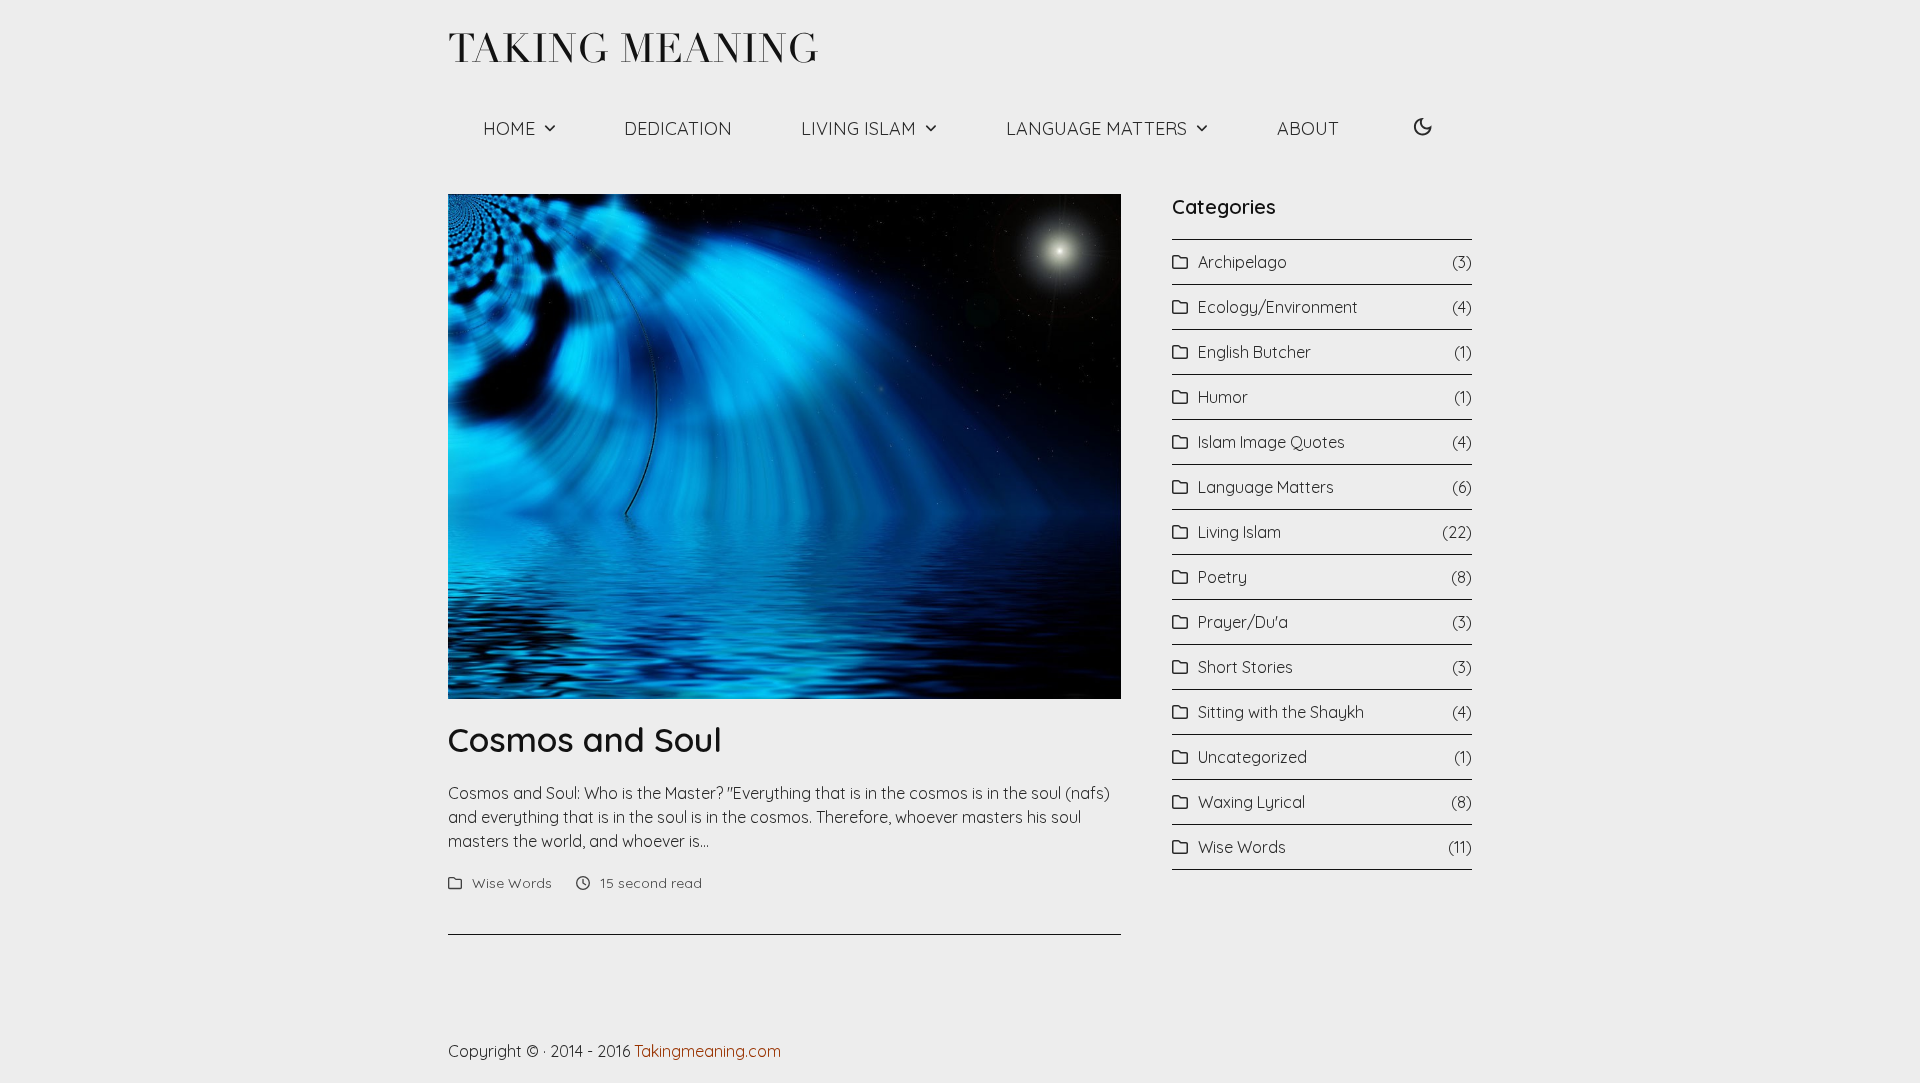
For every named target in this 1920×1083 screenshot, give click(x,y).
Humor (1223, 397)
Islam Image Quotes (1271, 442)
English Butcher (1254, 352)
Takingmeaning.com (707, 1051)
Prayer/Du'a (1243, 622)
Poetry (1222, 577)
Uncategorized (1252, 757)
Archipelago (1242, 262)
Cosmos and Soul (585, 739)
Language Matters (1266, 487)
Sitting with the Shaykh (1281, 712)
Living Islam (1239, 532)
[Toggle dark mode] (1423, 129)
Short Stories (1245, 667)
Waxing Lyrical (1251, 802)
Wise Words (512, 883)
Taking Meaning (633, 49)
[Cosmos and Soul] (784, 444)
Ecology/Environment (1278, 307)
